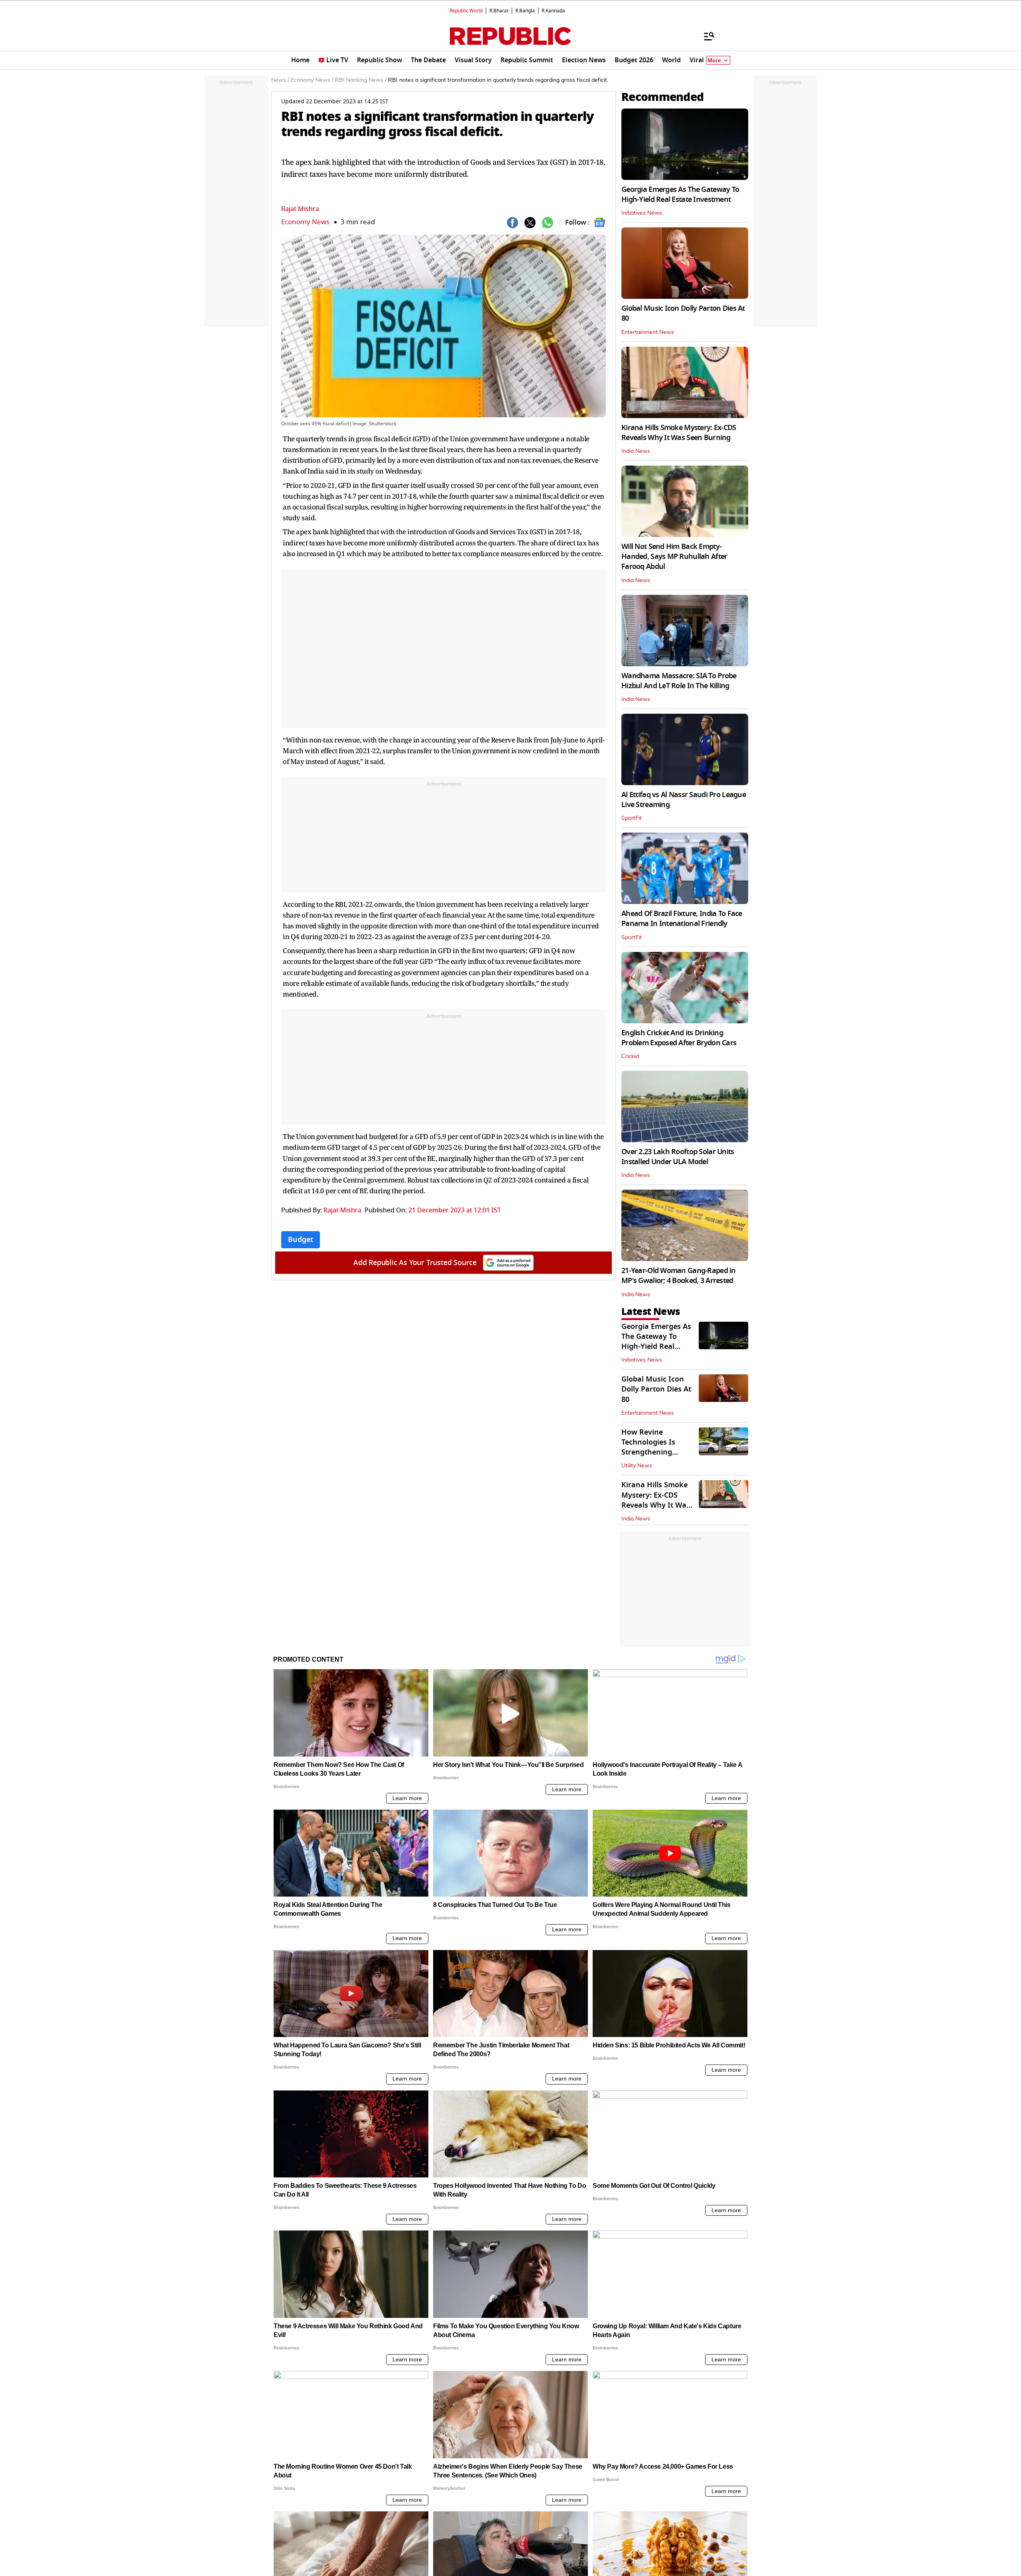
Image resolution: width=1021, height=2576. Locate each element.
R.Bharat (499, 11)
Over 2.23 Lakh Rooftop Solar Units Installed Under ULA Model (678, 1157)
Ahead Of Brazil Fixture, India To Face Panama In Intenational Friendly (682, 919)
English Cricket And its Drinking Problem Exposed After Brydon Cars (679, 1038)
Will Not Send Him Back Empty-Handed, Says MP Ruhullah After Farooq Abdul (674, 557)
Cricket (630, 1056)
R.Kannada (553, 11)
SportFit (632, 818)
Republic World (466, 11)
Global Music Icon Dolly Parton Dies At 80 (683, 313)
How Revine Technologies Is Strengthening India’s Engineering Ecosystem (655, 1452)
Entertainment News (648, 332)
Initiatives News (642, 213)
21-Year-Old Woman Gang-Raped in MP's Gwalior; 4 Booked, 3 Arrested (679, 1276)
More (714, 60)
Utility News (637, 1466)
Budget (301, 1240)
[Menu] (705, 36)
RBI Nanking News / (361, 80)
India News (636, 451)
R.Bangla (525, 11)
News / (280, 80)
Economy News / (312, 80)
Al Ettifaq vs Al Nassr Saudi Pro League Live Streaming (684, 800)
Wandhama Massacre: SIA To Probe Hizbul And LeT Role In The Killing (679, 681)
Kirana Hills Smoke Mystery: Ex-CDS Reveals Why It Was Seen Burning (679, 433)
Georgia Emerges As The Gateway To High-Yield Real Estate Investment (680, 194)
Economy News (305, 222)
